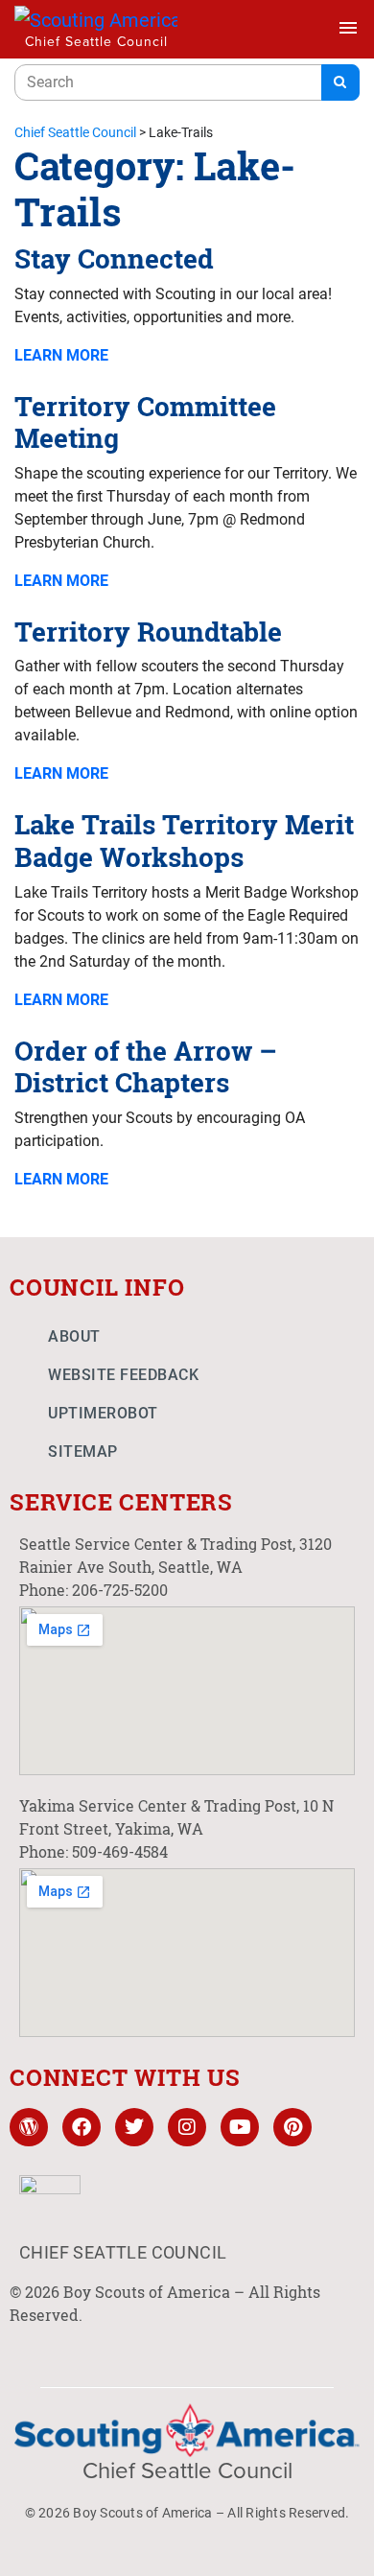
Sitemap (83, 1452)
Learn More (61, 355)
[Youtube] (240, 2127)
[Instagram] (187, 2127)
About (74, 1336)
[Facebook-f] (82, 2127)
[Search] (340, 82)
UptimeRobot (103, 1413)
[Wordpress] (29, 2127)
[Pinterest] (292, 2127)
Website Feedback (123, 1375)
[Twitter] (134, 2127)
